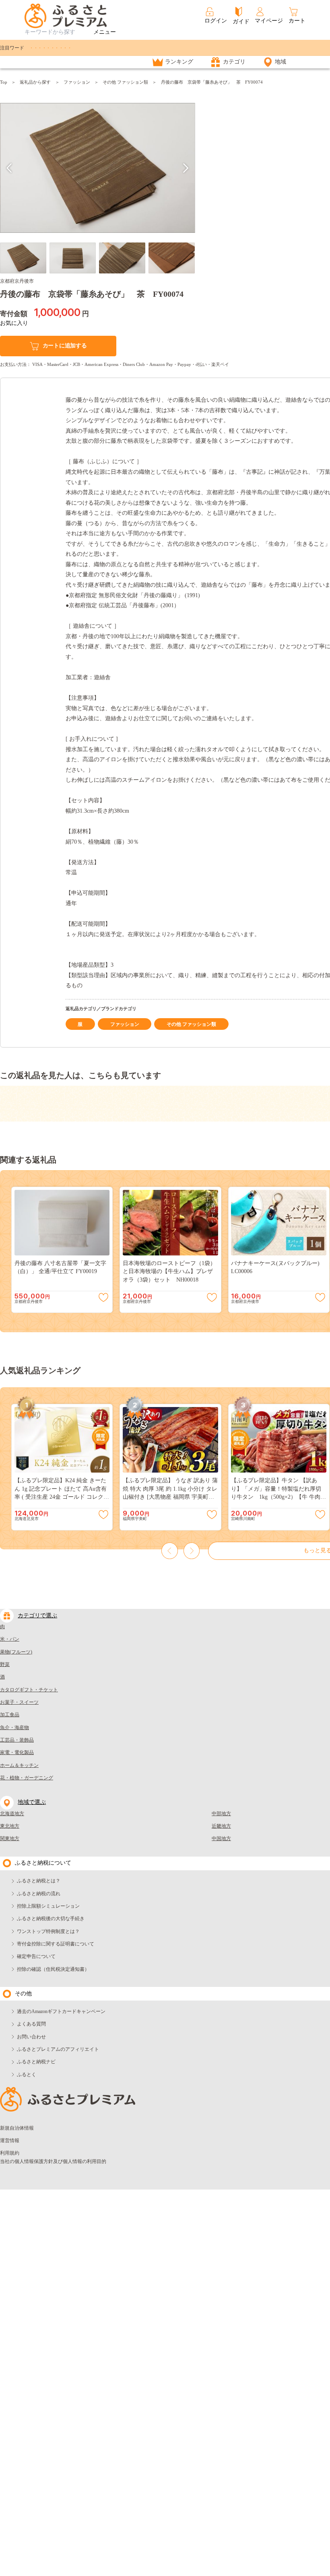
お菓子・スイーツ (19, 1702)
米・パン (10, 1639)
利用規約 (10, 2153)
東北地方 (10, 1826)
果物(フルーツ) (16, 1652)
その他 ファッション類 (125, 82)
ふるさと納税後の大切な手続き (51, 1919)
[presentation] (9, 168)
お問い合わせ (31, 2037)
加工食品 (10, 1715)
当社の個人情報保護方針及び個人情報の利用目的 (53, 2161)
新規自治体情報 (17, 2128)
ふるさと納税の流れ (39, 1894)
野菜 (5, 1664)
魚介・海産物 (14, 1728)
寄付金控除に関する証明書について (56, 1944)
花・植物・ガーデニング (27, 1778)
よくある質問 (31, 2024)
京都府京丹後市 (17, 281)
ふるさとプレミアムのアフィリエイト (58, 2049)
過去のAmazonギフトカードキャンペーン (61, 2011)
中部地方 (221, 1814)
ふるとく (27, 2075)
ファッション (77, 82)
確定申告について (36, 1956)
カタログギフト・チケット (29, 1690)
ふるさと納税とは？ (39, 1881)
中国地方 (221, 1839)
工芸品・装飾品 (17, 1740)
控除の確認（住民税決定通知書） (53, 1969)
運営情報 (10, 2141)
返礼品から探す (35, 82)
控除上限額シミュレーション (48, 1906)
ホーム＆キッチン (19, 1765)
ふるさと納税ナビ (36, 2062)
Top (4, 82)
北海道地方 (12, 1814)
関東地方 (10, 1839)
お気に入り (14, 323)
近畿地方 (221, 1826)
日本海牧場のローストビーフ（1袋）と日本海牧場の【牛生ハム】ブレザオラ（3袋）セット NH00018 (169, 1272)
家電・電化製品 (17, 1752)
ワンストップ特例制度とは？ (48, 1931)
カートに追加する (65, 346)
